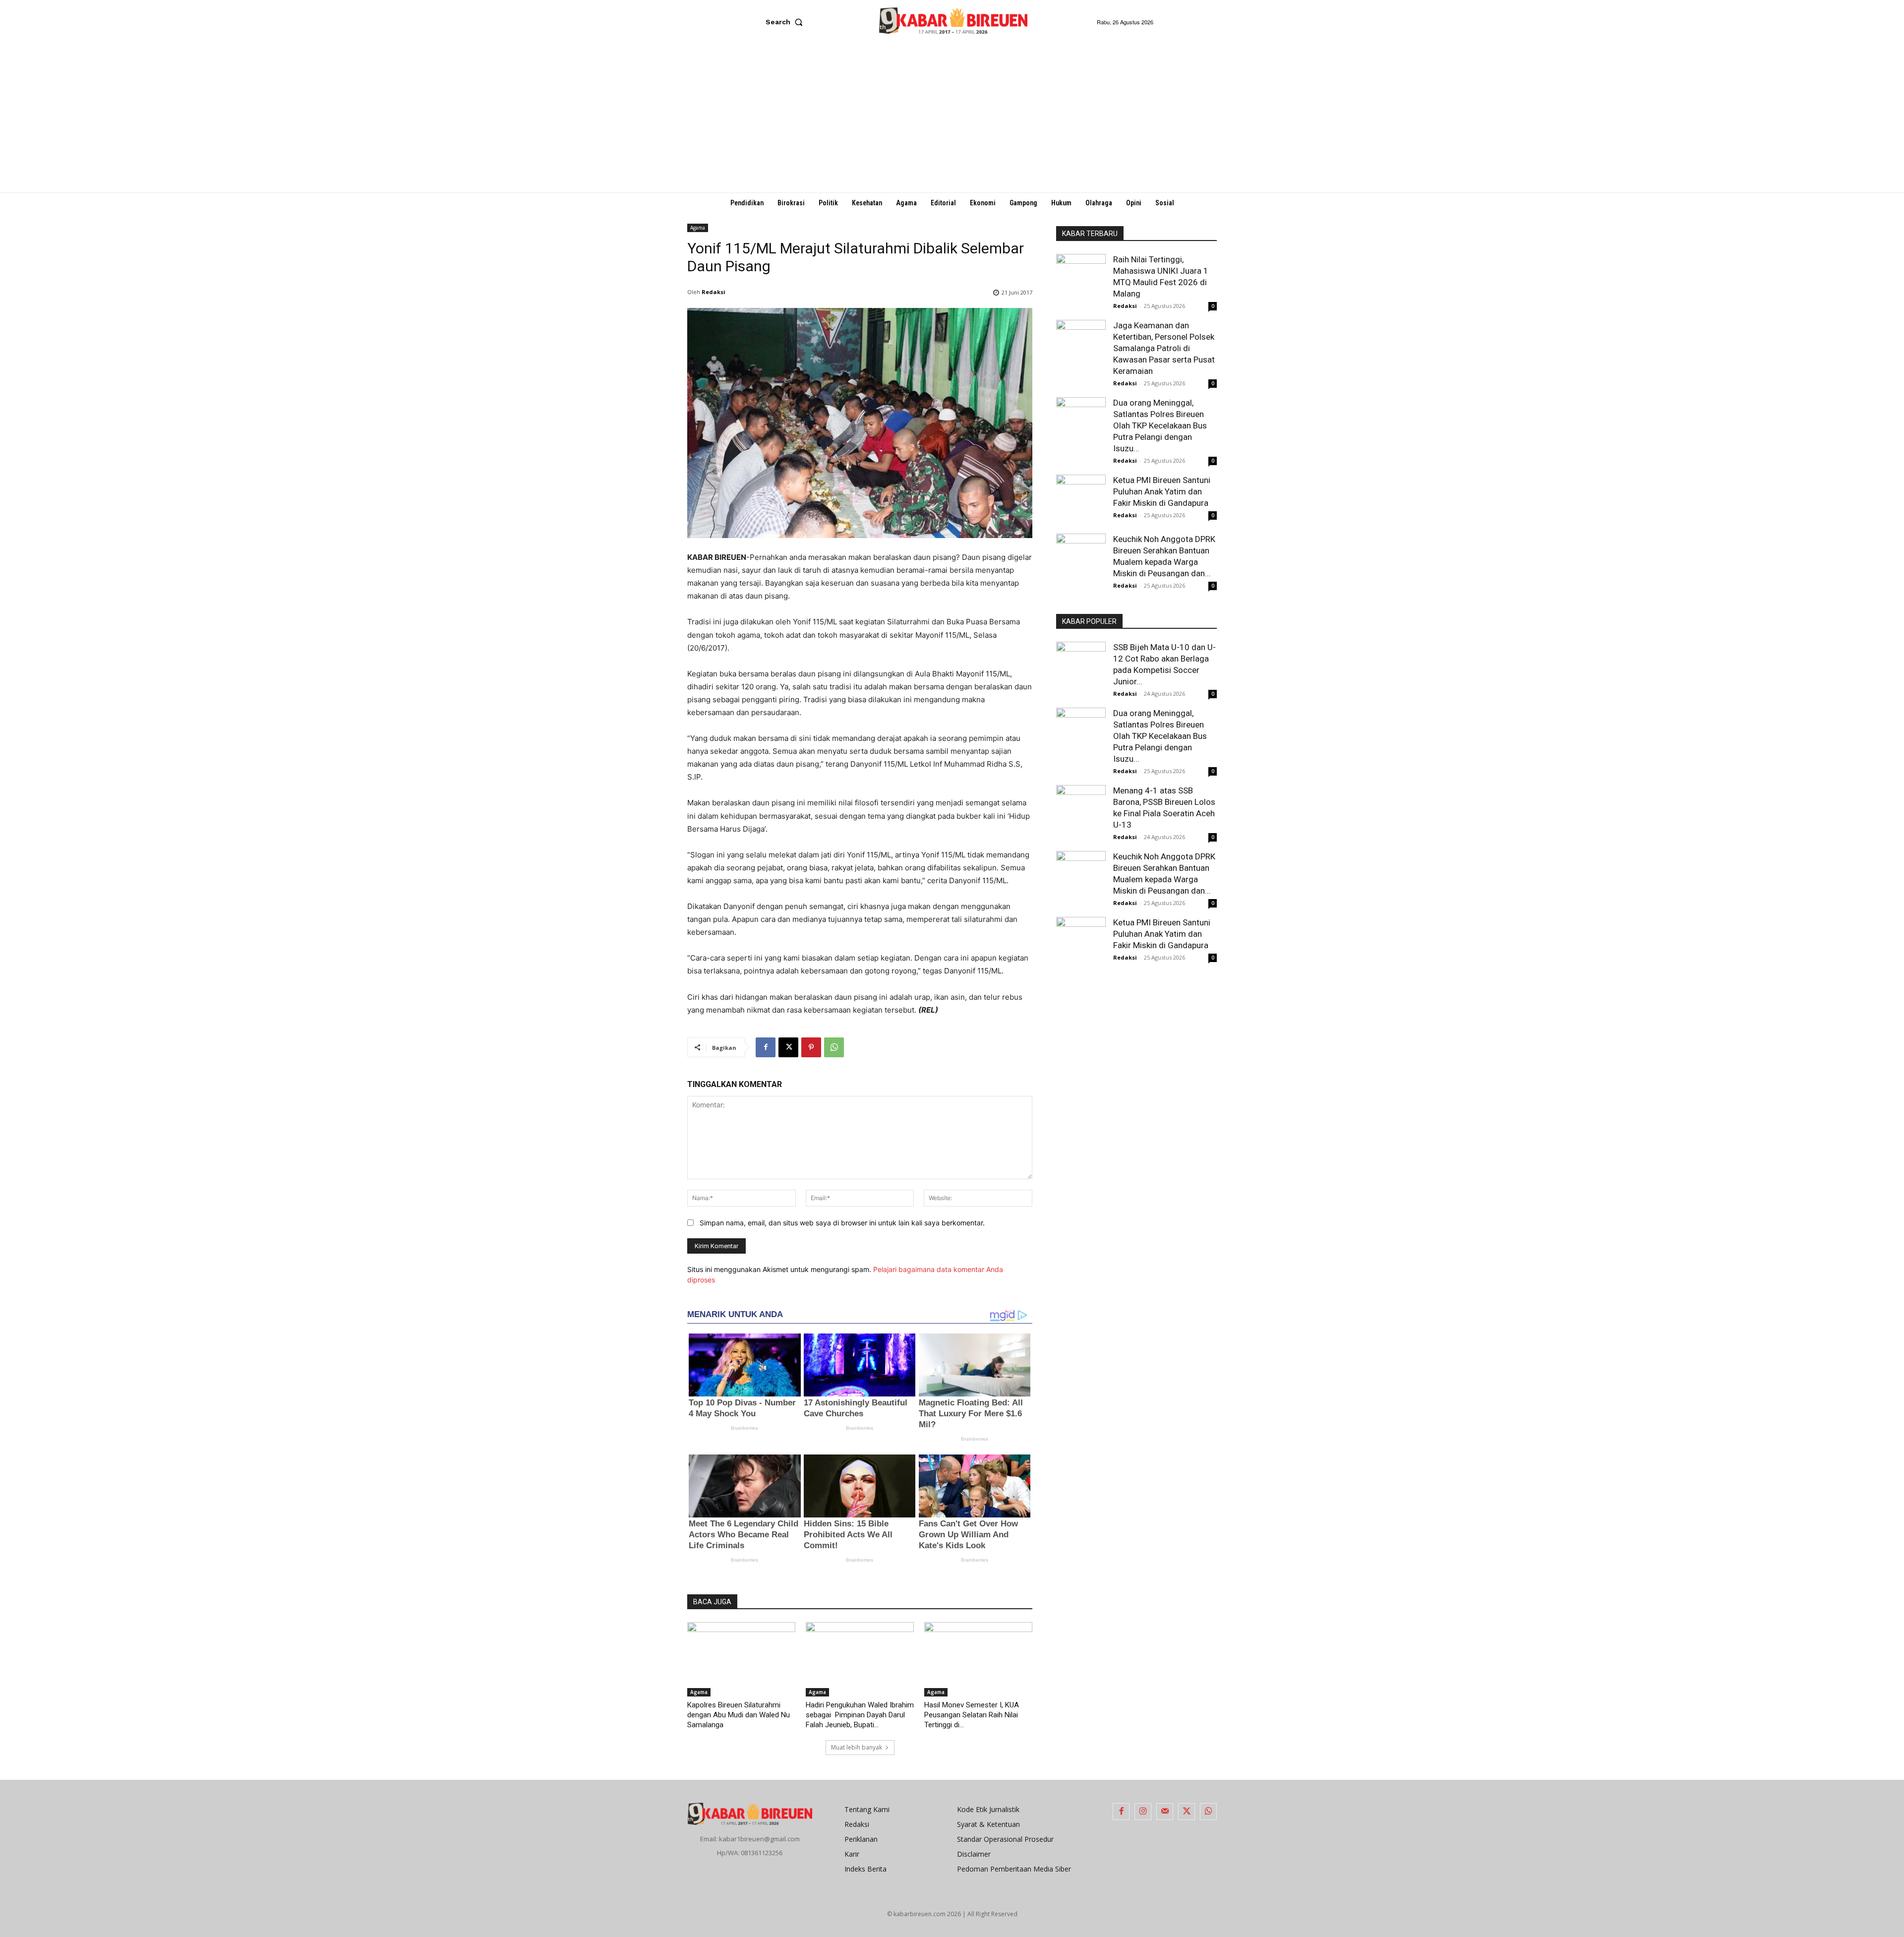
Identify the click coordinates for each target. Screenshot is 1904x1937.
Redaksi (714, 292)
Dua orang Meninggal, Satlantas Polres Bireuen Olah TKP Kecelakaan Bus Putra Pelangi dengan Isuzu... (1160, 425)
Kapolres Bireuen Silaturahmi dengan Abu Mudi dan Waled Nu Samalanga (739, 1715)
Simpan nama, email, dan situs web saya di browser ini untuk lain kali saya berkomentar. (842, 1223)
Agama (698, 228)
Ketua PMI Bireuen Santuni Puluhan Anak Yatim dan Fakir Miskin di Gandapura (1162, 491)
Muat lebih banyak (857, 1747)
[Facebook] (766, 1047)
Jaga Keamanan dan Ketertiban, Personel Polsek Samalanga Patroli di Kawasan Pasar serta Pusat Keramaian (1164, 348)
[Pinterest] (811, 1047)
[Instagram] (1143, 1812)
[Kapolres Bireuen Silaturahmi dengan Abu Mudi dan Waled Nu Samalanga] (741, 1659)
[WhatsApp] (834, 1047)
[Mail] (1165, 1812)
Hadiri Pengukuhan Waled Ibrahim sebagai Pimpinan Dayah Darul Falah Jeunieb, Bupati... (860, 1715)
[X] (788, 1047)
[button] (786, 22)
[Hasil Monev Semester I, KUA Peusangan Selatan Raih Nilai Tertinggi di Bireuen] (978, 1659)
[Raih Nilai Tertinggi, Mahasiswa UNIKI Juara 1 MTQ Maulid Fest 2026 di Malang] (1081, 274)
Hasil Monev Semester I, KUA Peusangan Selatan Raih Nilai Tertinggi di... (972, 1715)
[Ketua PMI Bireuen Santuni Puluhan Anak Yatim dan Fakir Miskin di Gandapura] (1081, 499)
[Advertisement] (952, 118)
